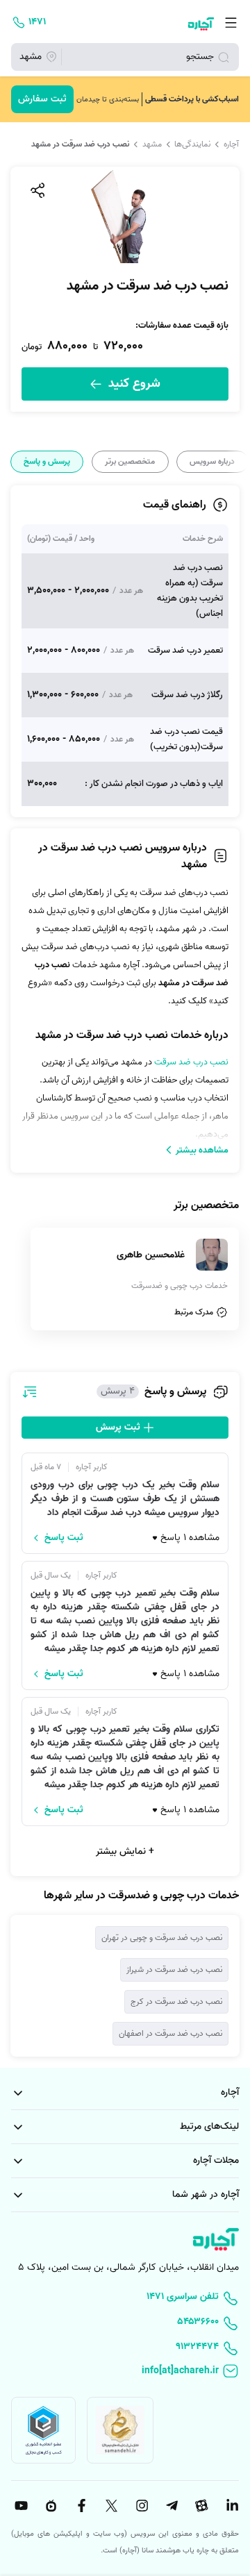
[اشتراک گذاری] (37, 190)
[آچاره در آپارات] (201, 2506)
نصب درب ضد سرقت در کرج (176, 2001)
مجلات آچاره (216, 2160)
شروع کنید (133, 384)
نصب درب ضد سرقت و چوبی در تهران (162, 1938)
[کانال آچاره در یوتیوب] (19, 2506)
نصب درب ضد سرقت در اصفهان (170, 2033)
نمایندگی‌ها (192, 144)
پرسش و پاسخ (47, 462)
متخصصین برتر (130, 462)
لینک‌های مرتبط (209, 2126)
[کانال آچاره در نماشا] (49, 2506)
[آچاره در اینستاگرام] (140, 2506)
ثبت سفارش (42, 99)
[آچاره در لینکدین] (231, 2506)
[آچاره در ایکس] (110, 2506)
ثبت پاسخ (64, 1538)
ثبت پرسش (119, 1427)
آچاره (231, 144)
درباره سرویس (212, 462)
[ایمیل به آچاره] (125, 2372)
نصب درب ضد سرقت (191, 1062)
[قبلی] (238, 462)
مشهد (152, 144)
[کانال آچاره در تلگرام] (170, 2506)
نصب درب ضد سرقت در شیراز (174, 1969)
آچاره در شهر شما (206, 2194)
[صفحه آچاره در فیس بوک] (80, 2506)
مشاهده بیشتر (202, 1150)
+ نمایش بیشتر (125, 1851)
